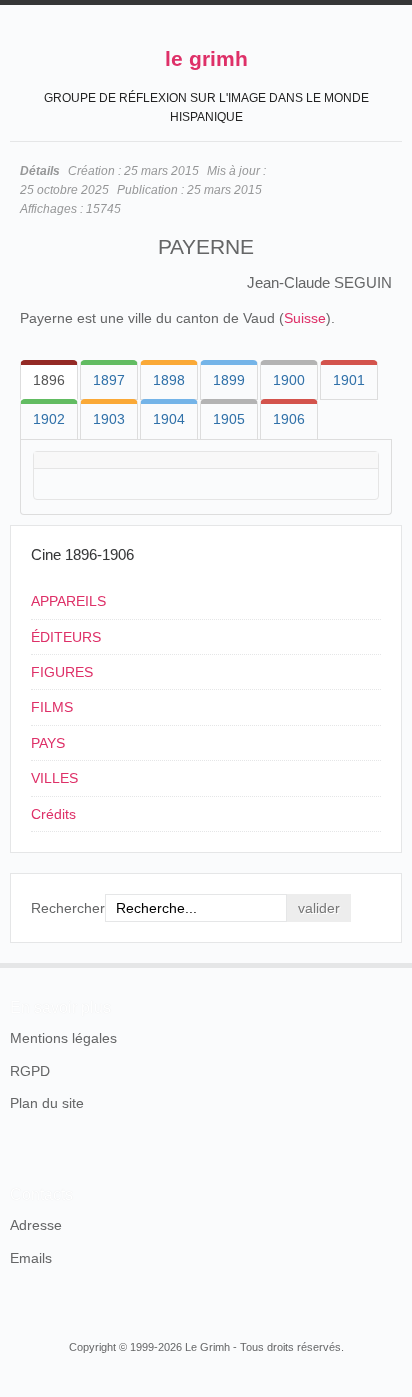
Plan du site (47, 1103)
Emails (31, 1258)
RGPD (30, 1071)
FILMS (52, 707)
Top (390, 963)
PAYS (48, 743)
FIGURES (62, 672)
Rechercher (68, 908)
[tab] (49, 380)
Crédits (53, 814)
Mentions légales (63, 1038)
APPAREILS (68, 601)
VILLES (54, 778)
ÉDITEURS (66, 637)
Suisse (305, 318)
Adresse (36, 1225)
